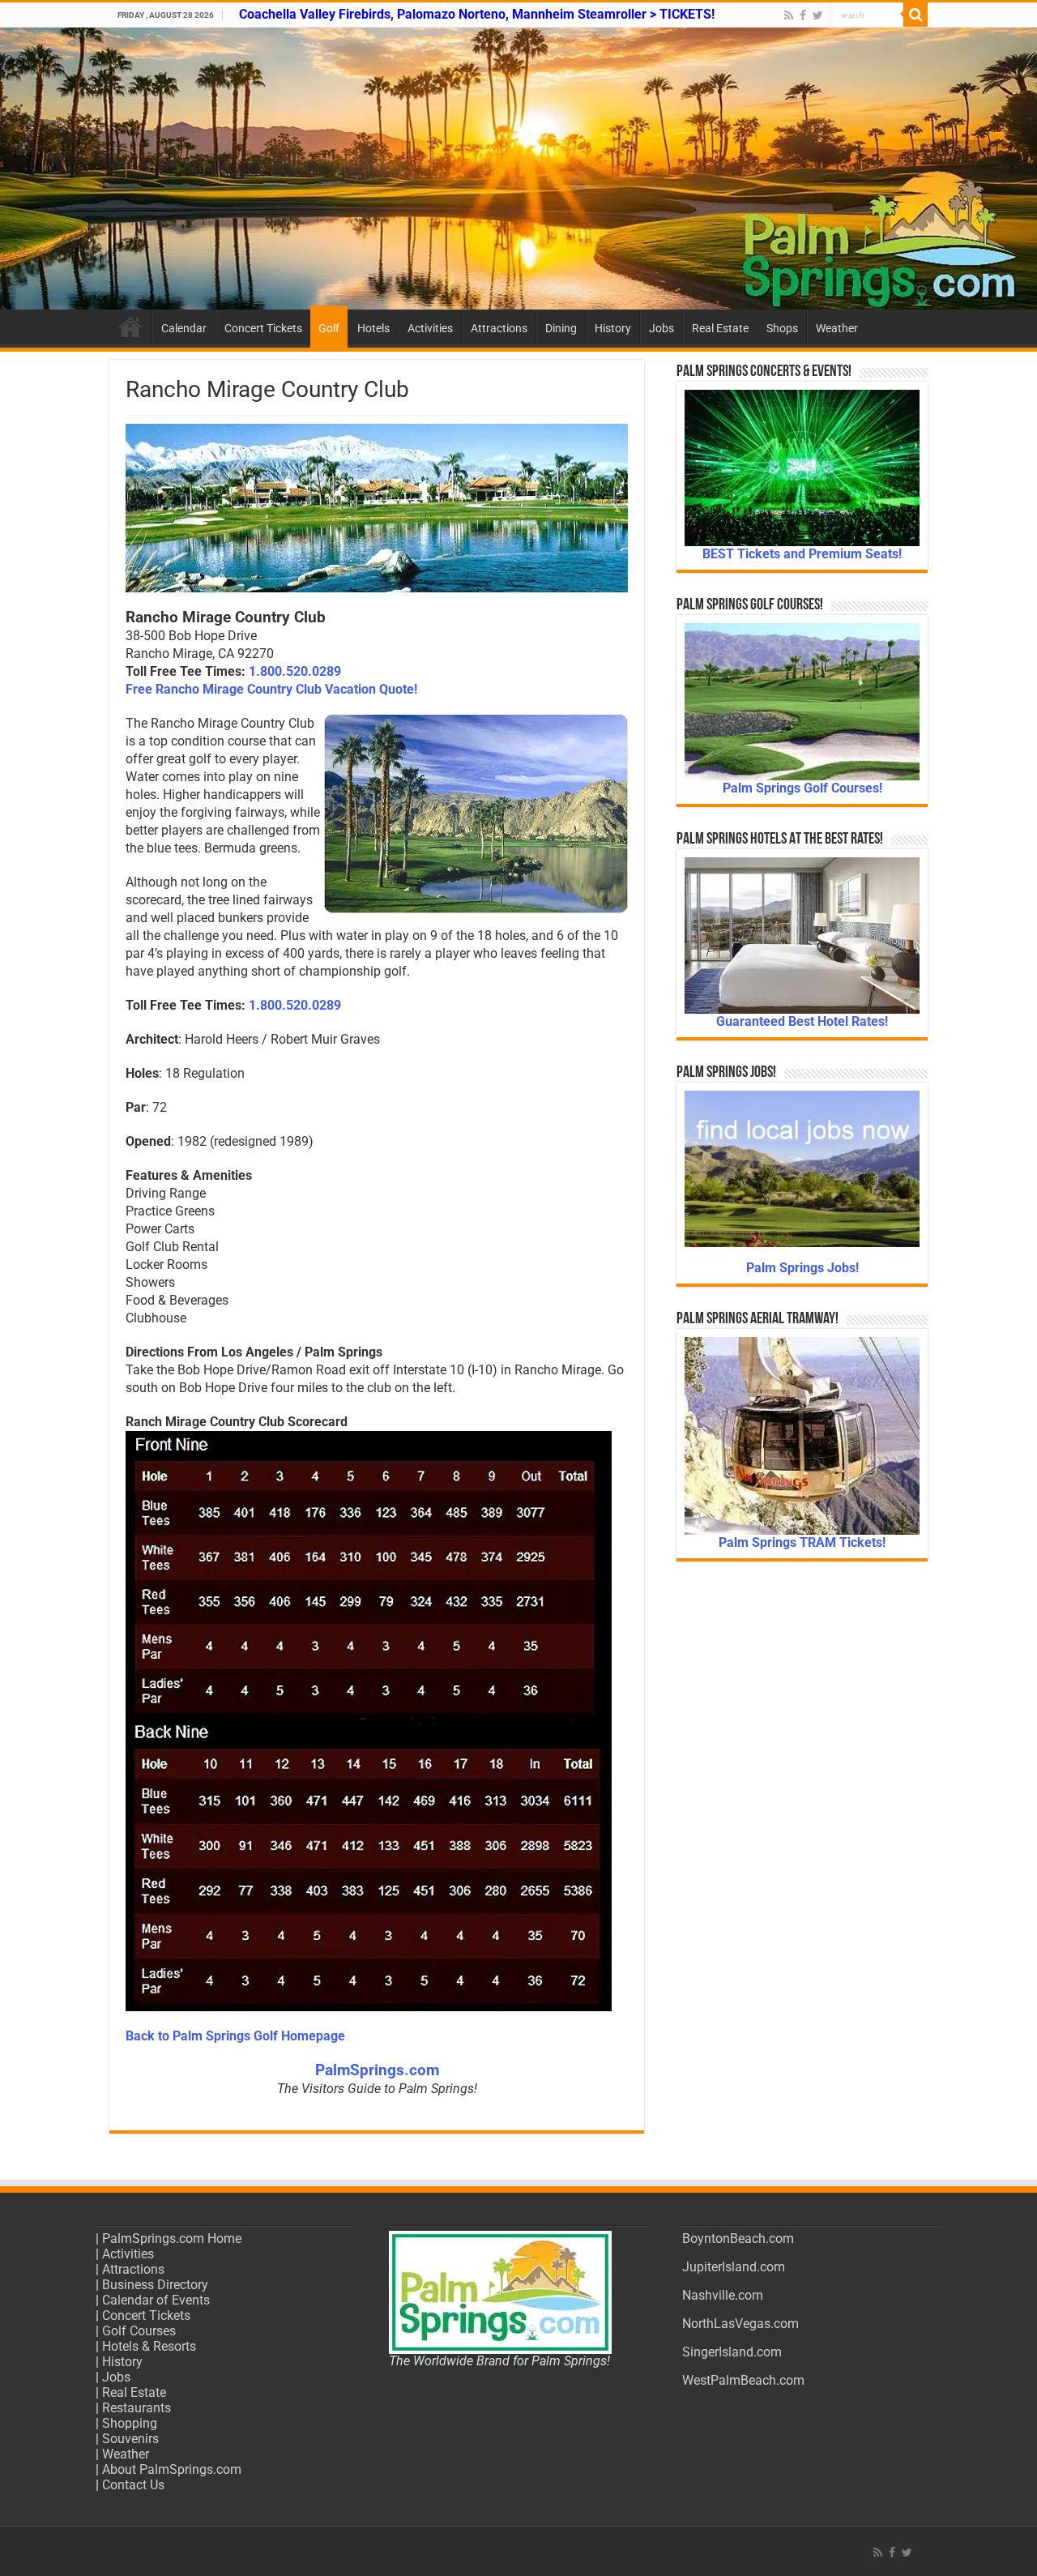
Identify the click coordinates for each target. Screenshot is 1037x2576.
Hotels (373, 328)
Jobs (661, 328)
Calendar (184, 328)
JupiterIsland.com (734, 2267)
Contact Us (133, 2485)
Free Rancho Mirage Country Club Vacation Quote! (271, 689)
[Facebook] (803, 15)
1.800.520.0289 (295, 671)
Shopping (130, 2423)
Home (130, 327)
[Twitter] (818, 15)
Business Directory (155, 2285)
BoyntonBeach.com (738, 2239)
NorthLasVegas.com (740, 2324)
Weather (837, 328)
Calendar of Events (156, 2300)
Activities (430, 328)
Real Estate (720, 328)
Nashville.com (723, 2295)
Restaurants (137, 2408)
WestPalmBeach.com (743, 2380)
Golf (329, 328)
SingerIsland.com (732, 2352)
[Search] (915, 15)
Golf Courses (139, 2331)
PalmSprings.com (377, 2070)
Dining (561, 328)
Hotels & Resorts (149, 2346)
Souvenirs (130, 2439)
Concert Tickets (263, 328)
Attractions (499, 328)
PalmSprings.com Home (172, 2239)
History (613, 328)
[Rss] (789, 15)
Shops (782, 328)
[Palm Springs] (518, 169)
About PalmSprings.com (172, 2469)
